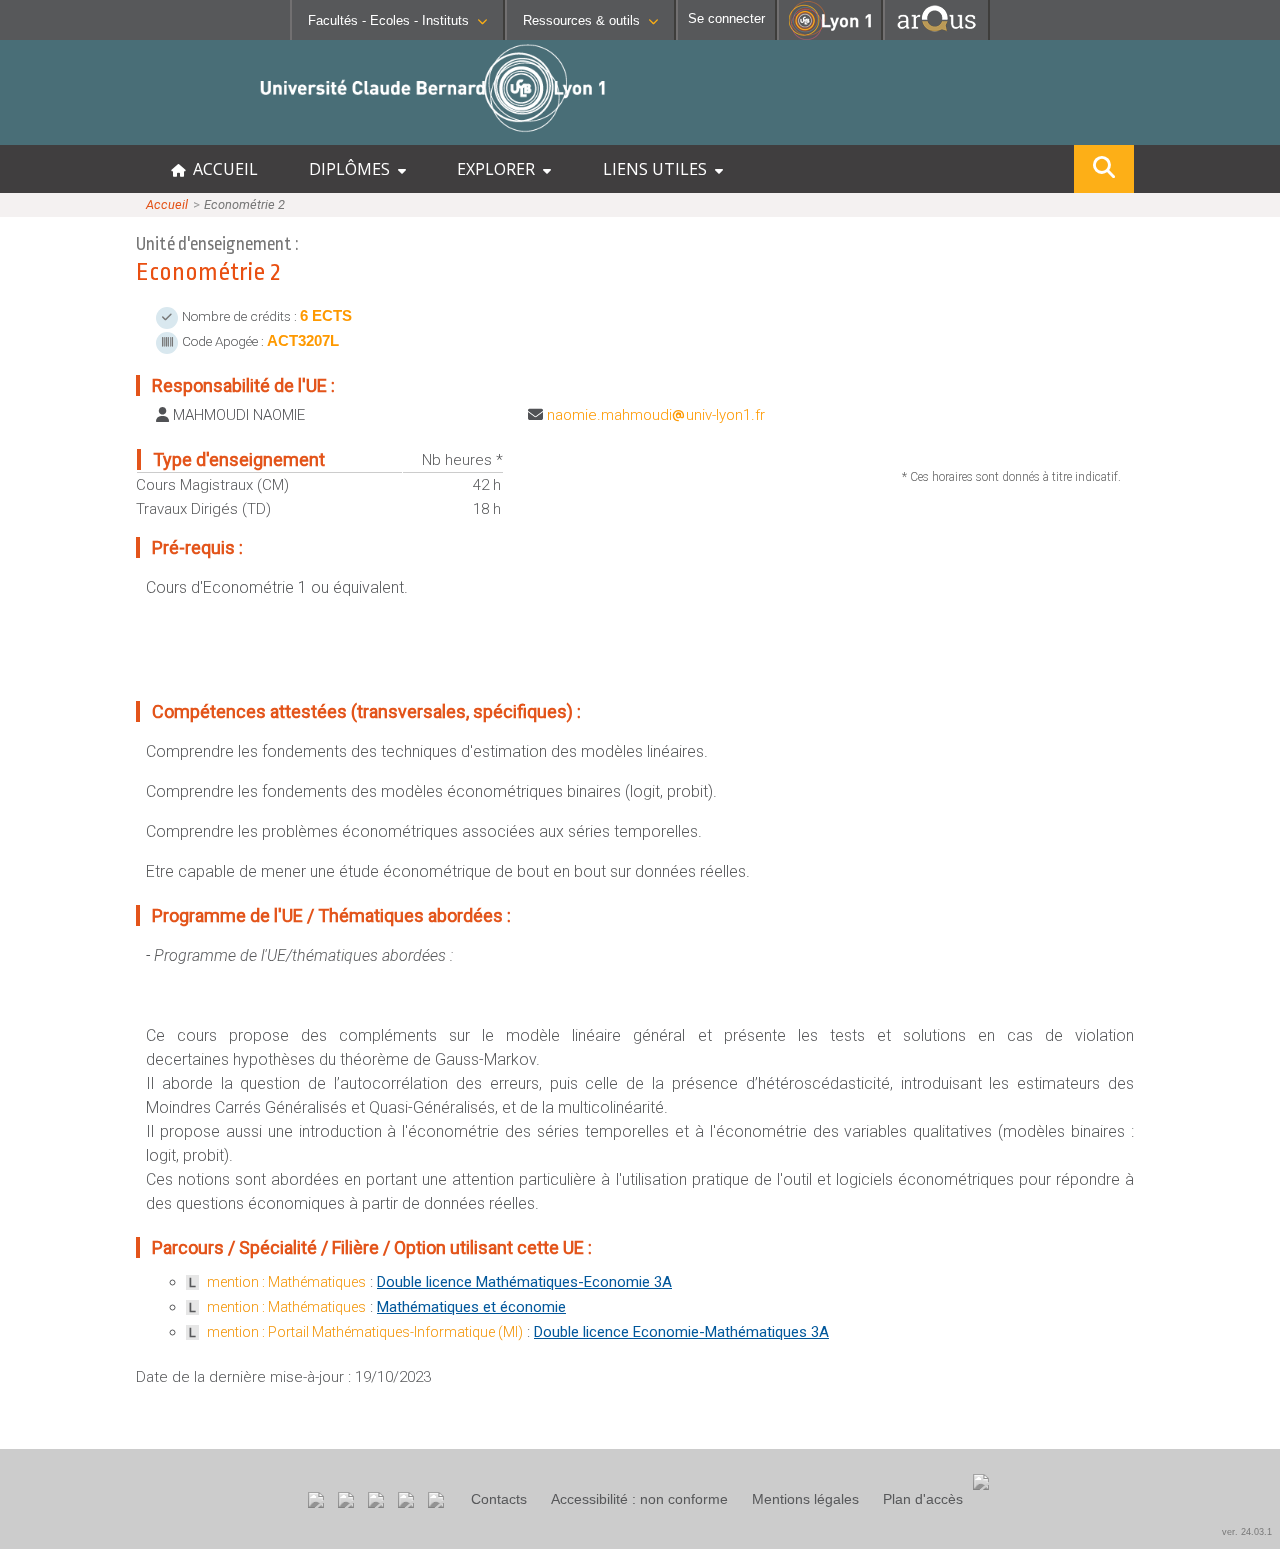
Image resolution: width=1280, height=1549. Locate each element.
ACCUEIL (221, 169)
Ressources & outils (581, 20)
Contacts (499, 1499)
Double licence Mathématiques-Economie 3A (524, 1282)
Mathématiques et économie (471, 1307)
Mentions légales (805, 1499)
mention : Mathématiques (286, 1282)
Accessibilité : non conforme (639, 1499)
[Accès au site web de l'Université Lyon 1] (830, 35)
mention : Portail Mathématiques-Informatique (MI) (365, 1332)
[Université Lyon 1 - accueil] (176, 134)
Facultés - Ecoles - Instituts (388, 20)
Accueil (167, 204)
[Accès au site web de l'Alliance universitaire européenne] (936, 34)
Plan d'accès (923, 1499)
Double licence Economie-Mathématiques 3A (681, 1332)
